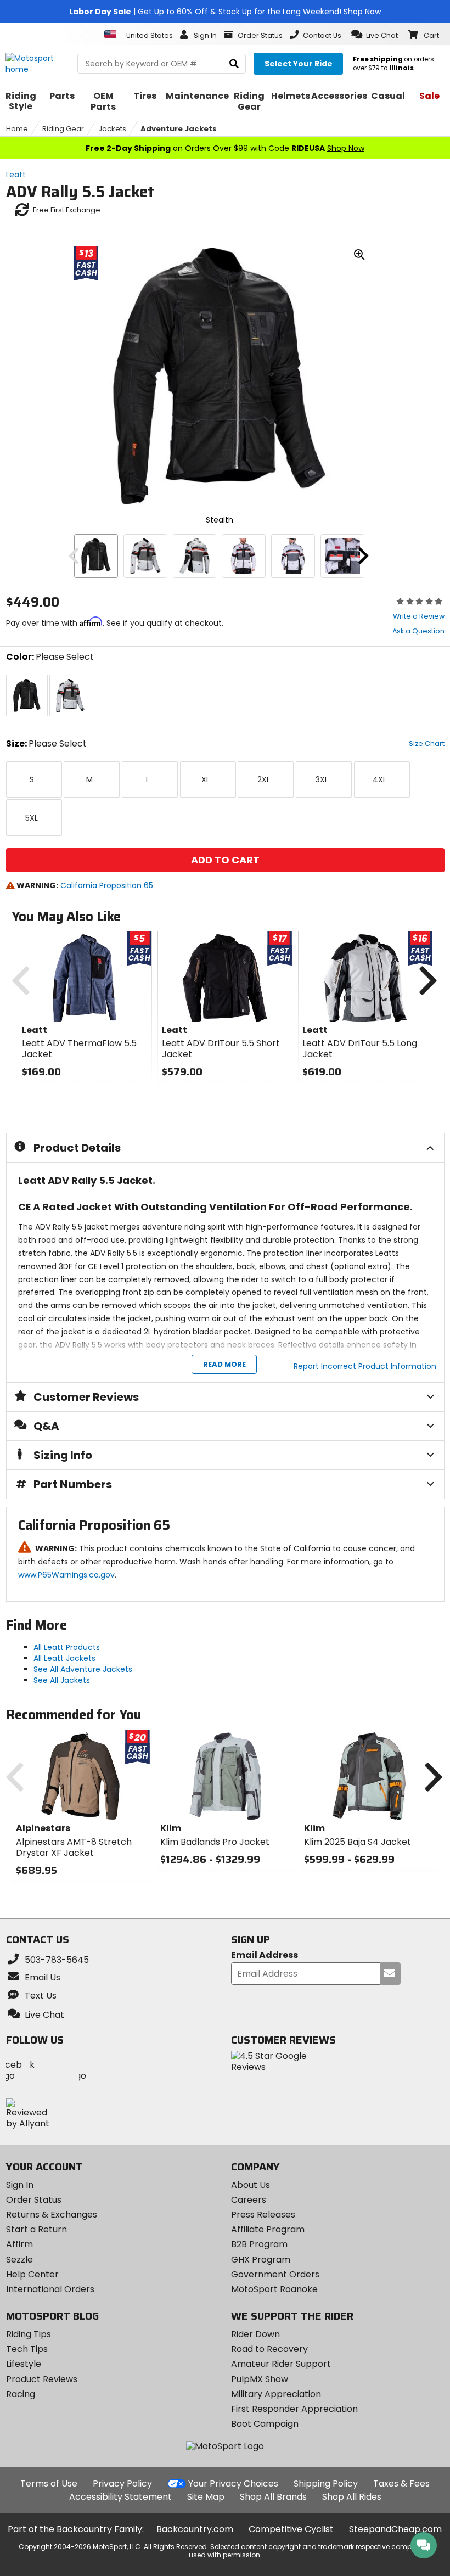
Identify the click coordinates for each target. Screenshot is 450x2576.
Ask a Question (418, 631)
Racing (21, 2394)
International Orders (50, 2289)
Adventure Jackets (179, 129)
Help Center (32, 2274)
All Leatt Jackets (64, 1658)
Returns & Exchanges (52, 2215)
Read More (224, 1364)
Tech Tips (27, 2349)
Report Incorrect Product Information (365, 1366)
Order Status (34, 2200)
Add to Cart (225, 860)
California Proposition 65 (107, 885)
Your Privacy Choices (233, 2484)
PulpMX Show (260, 2379)
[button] (375, 35)
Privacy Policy (122, 2484)
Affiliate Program (268, 2229)
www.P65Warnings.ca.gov (66, 1575)
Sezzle (19, 2260)
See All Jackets (62, 1680)
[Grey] (145, 556)
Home (17, 129)
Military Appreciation (276, 2394)
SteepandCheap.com (395, 2529)
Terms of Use (49, 2484)
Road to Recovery (269, 2349)
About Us (251, 2185)
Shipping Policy (326, 2484)
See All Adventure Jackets (83, 1669)
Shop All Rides (352, 2497)
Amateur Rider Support (281, 2364)
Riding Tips (29, 2334)
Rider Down (255, 2334)
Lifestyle (24, 2364)
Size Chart (427, 743)
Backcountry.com (195, 2529)
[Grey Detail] (342, 556)
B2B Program (259, 2244)
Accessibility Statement (120, 2497)
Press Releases (263, 2215)
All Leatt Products (67, 1647)
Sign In (20, 2185)
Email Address (265, 1955)
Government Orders (275, 2274)
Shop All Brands (273, 2497)
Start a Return (36, 2229)
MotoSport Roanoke (274, 2289)
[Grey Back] (195, 556)
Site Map (206, 2497)
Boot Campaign (265, 2424)
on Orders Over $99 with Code (225, 148)
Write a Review (419, 616)
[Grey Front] (244, 556)
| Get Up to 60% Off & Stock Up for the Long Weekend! (225, 12)
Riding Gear (63, 129)
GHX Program (261, 2260)
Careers (249, 2200)
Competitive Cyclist (291, 2529)
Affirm (19, 2244)
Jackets (112, 129)
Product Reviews (42, 2379)
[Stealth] (96, 556)
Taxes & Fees (401, 2484)
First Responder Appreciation (294, 2409)
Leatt (16, 175)
